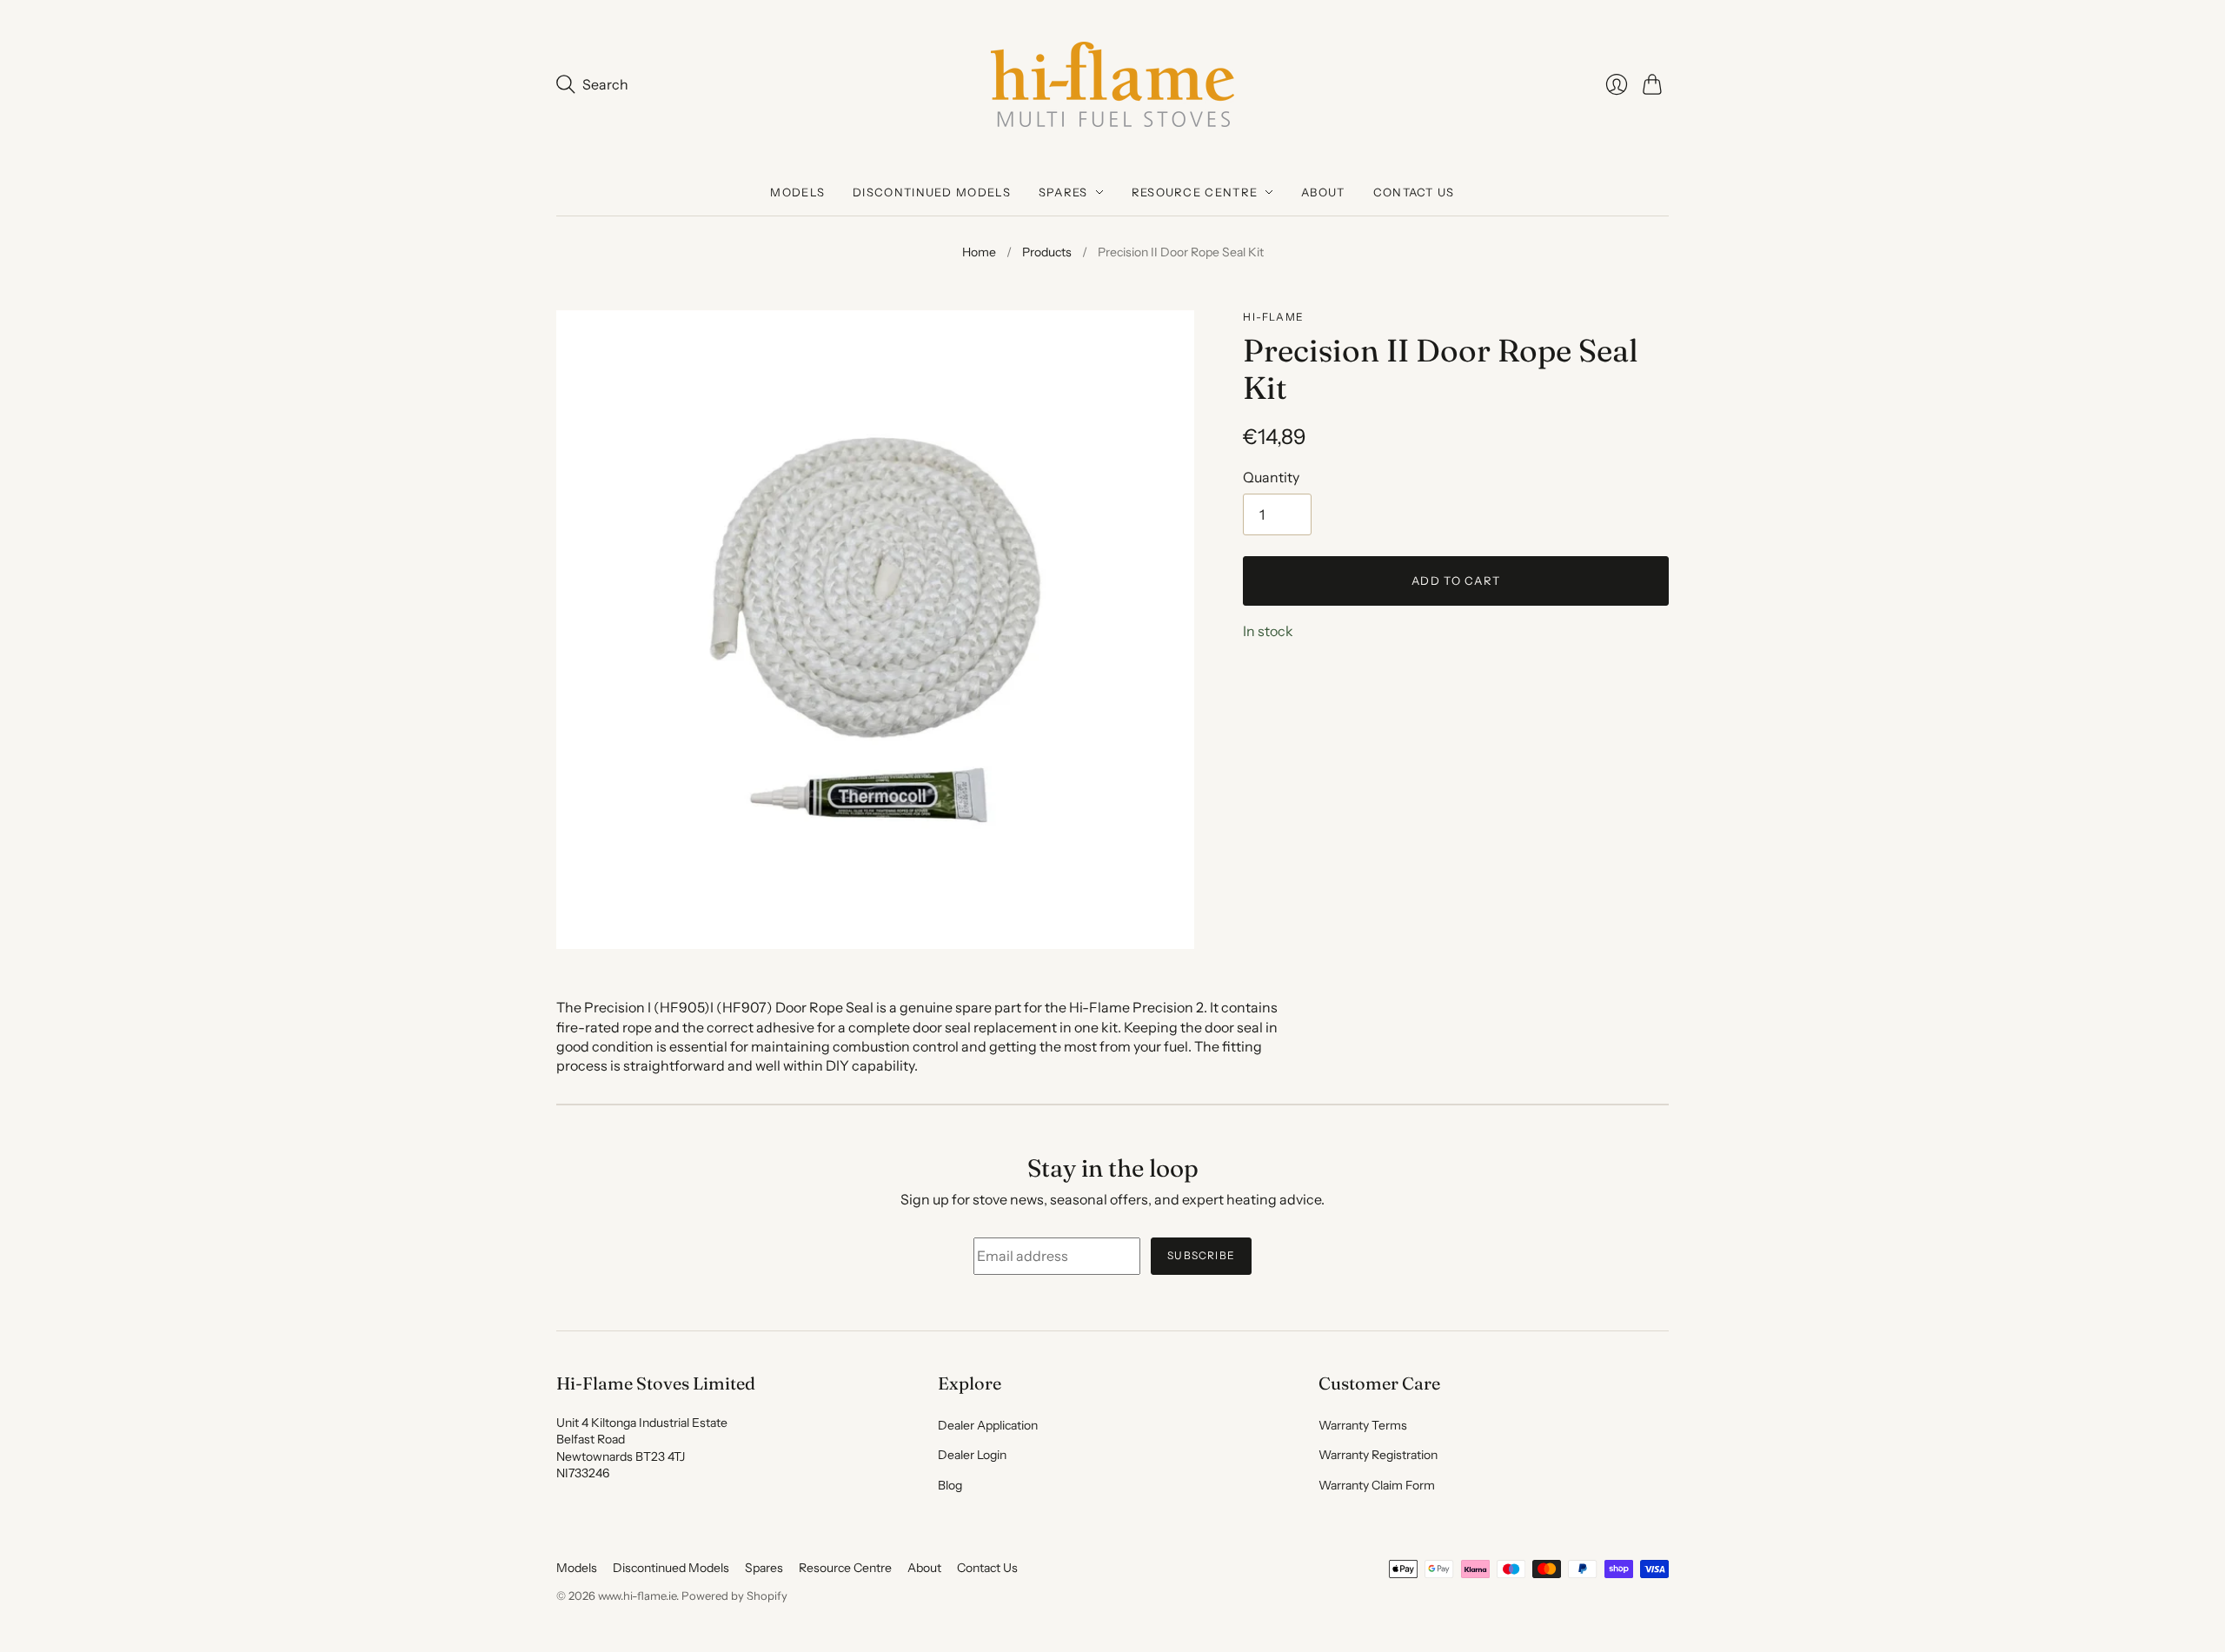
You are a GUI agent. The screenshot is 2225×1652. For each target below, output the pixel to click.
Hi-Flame (1273, 317)
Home (979, 252)
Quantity (1271, 477)
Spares (1063, 192)
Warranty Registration (1378, 1455)
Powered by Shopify (734, 1596)
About (1323, 192)
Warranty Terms (1363, 1425)
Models (797, 192)
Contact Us (1414, 192)
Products (1047, 252)
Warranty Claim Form (1377, 1485)
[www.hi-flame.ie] (1112, 84)
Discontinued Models (932, 192)
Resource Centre (1195, 192)
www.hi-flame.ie (637, 1596)
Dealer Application (988, 1425)
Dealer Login (972, 1455)
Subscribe (1201, 1255)
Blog (950, 1485)
